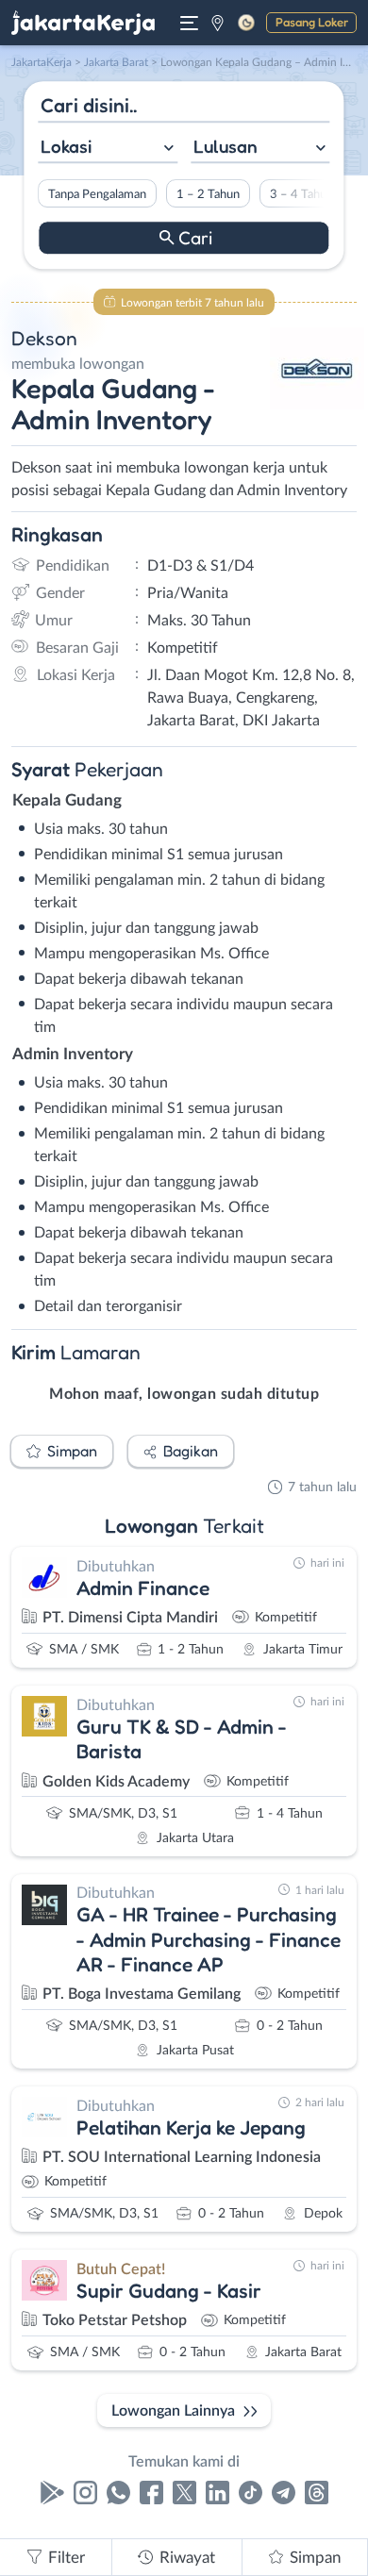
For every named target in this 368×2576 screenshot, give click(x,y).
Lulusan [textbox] (226, 146)
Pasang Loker (312, 22)
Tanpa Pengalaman (97, 194)
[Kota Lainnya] (217, 23)
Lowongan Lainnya (173, 2411)
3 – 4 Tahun (301, 194)
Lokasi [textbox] (66, 146)
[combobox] (108, 149)
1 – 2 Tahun (208, 194)
